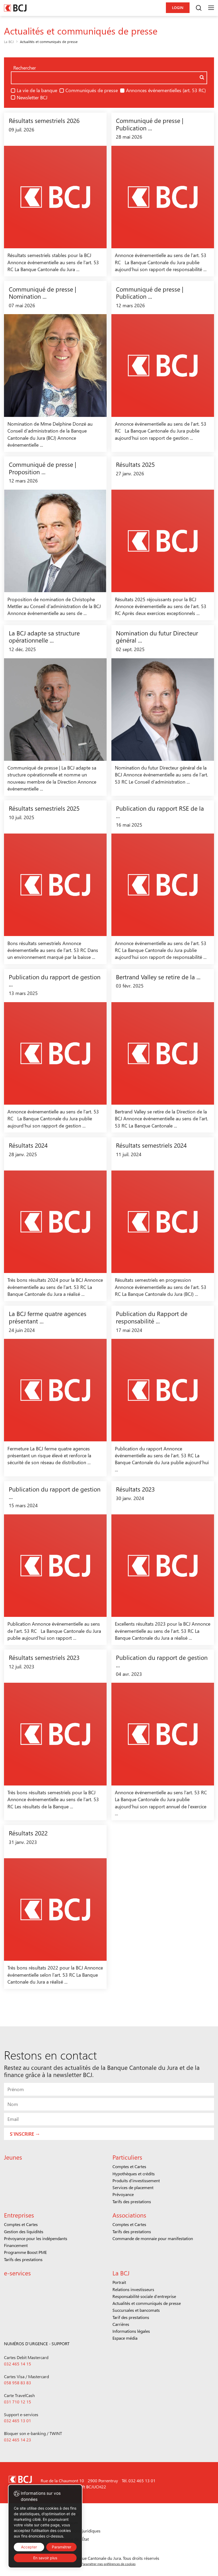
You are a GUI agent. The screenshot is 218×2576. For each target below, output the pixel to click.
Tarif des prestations (131, 2317)
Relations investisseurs (133, 2289)
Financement (16, 2245)
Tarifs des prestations (132, 2201)
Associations (129, 2215)
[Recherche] (199, 8)
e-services (17, 2273)
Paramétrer (62, 2547)
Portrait (119, 2282)
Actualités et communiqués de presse (147, 2303)
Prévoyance (123, 2194)
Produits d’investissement (136, 2180)
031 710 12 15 (18, 2402)
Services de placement (133, 2187)
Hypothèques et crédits (134, 2174)
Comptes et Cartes (129, 2166)
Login (178, 8)
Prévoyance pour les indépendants (36, 2238)
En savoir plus (45, 2558)
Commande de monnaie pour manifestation (153, 2238)
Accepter (29, 2547)
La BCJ (9, 42)
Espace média (125, 2338)
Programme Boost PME (25, 2252)
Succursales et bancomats (136, 2310)
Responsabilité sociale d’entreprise (144, 2296)
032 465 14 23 (18, 2440)
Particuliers (127, 2157)
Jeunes (13, 2157)
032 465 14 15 (18, 2364)
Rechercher (25, 68)
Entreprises (19, 2215)
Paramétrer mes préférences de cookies (108, 2564)
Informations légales (131, 2331)
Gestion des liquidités (24, 2231)
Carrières (121, 2324)
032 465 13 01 (18, 2421)
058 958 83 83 (18, 2383)
